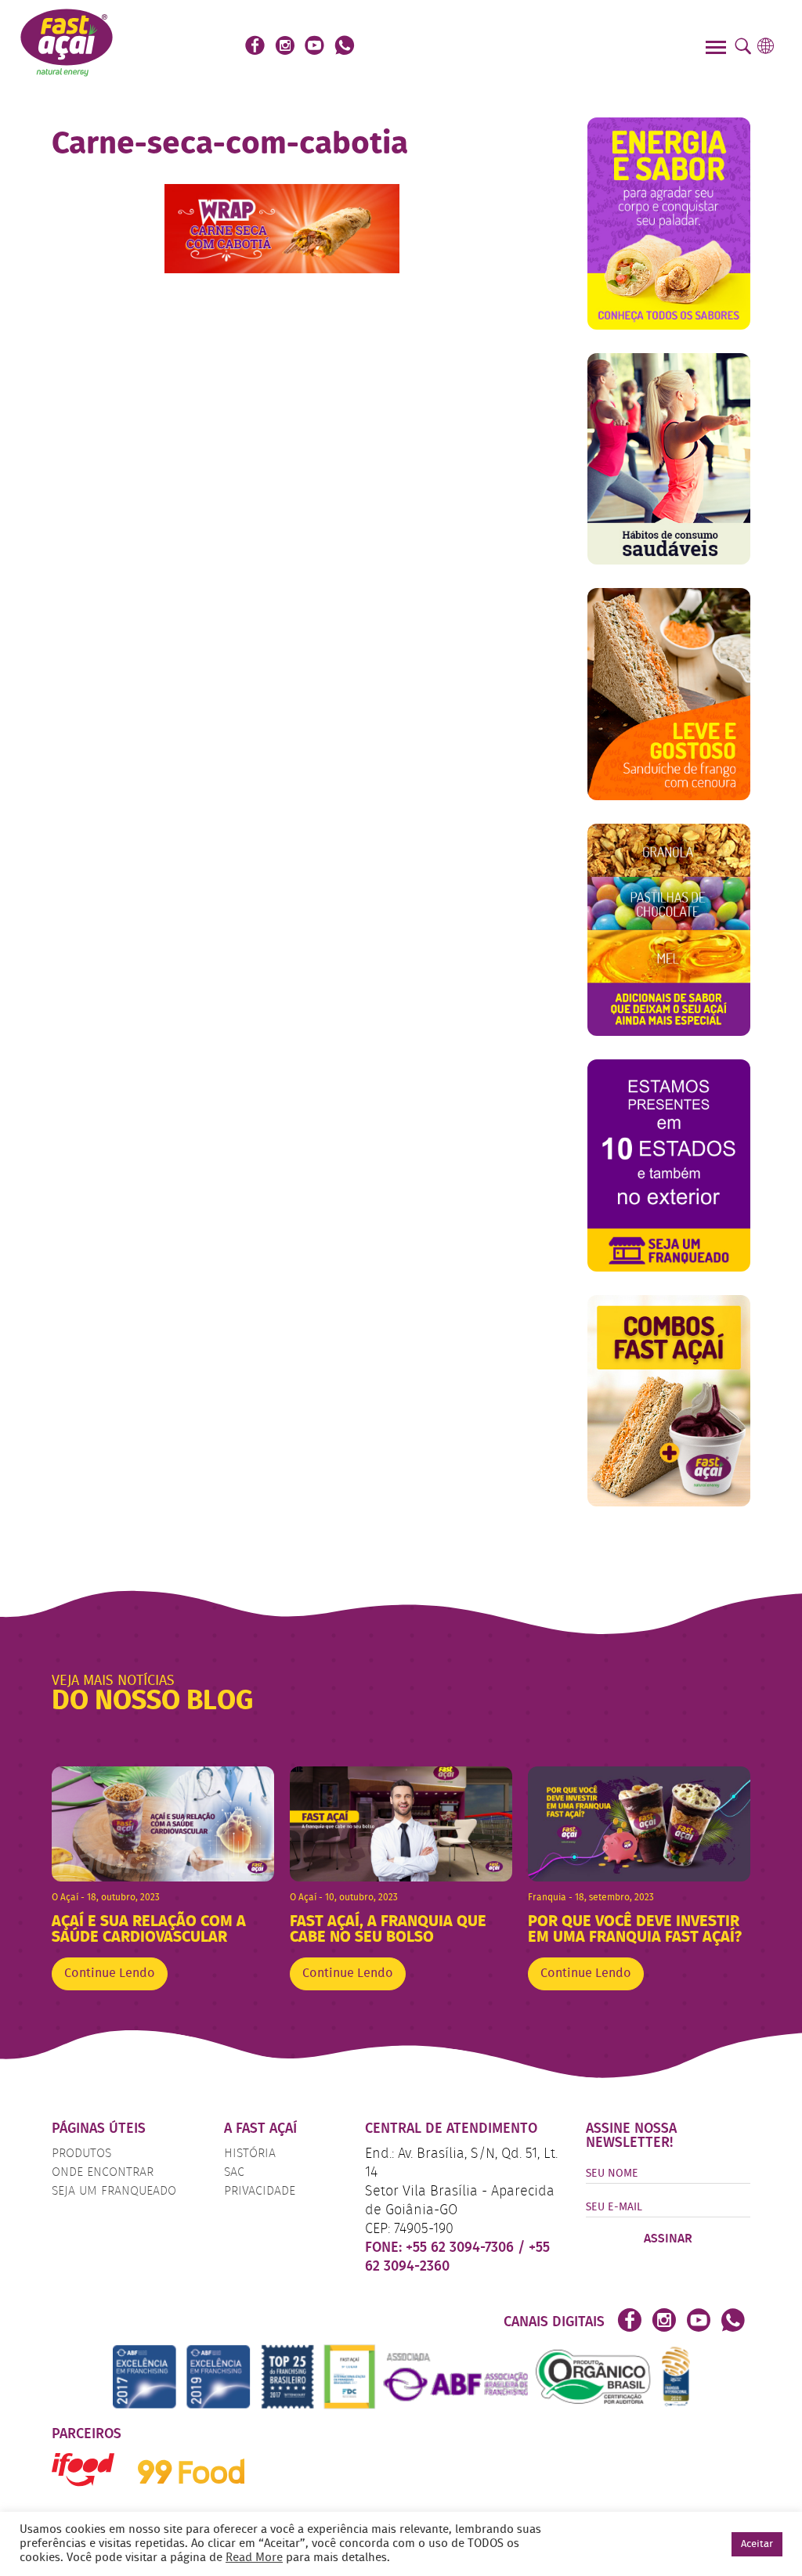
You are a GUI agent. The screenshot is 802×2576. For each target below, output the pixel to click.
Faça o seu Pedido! (532, 47)
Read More (254, 2558)
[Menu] (718, 49)
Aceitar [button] (757, 2544)
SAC (234, 2173)
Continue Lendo (110, 1974)
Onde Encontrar (103, 2173)
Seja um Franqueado (114, 2192)
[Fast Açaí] (67, 41)
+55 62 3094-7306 (462, 2248)
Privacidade (260, 2192)
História (250, 2154)
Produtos (81, 2154)
